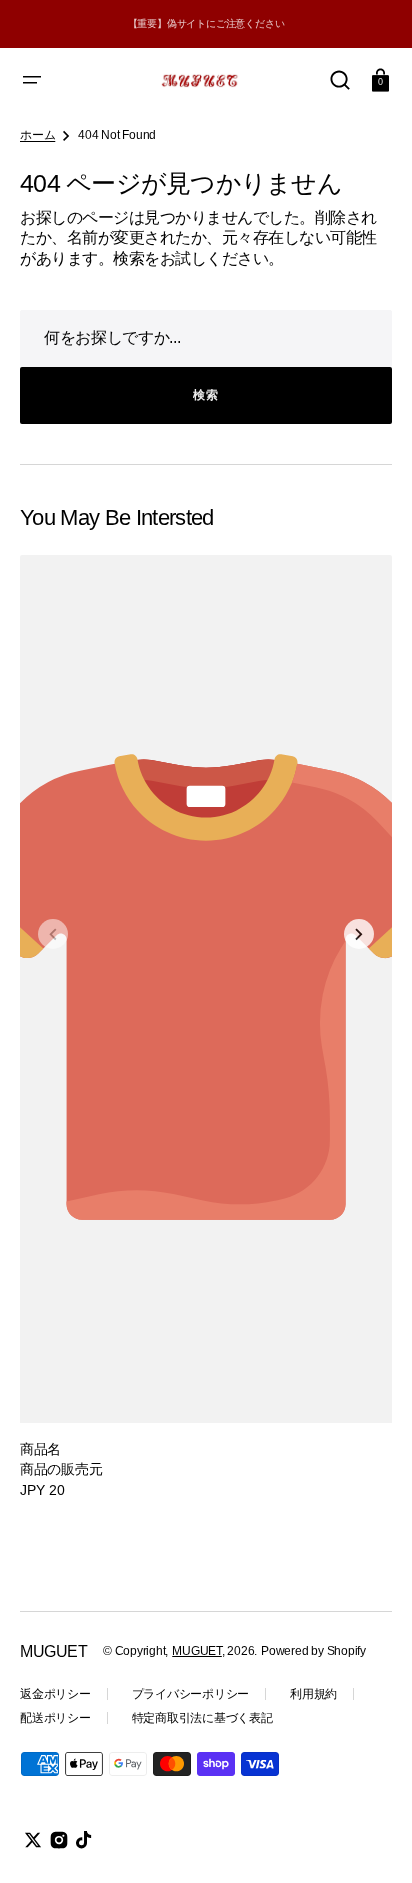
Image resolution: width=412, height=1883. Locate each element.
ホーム (37, 135)
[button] (32, 80)
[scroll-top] (369, 1840)
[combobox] (206, 338)
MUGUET (197, 1651)
